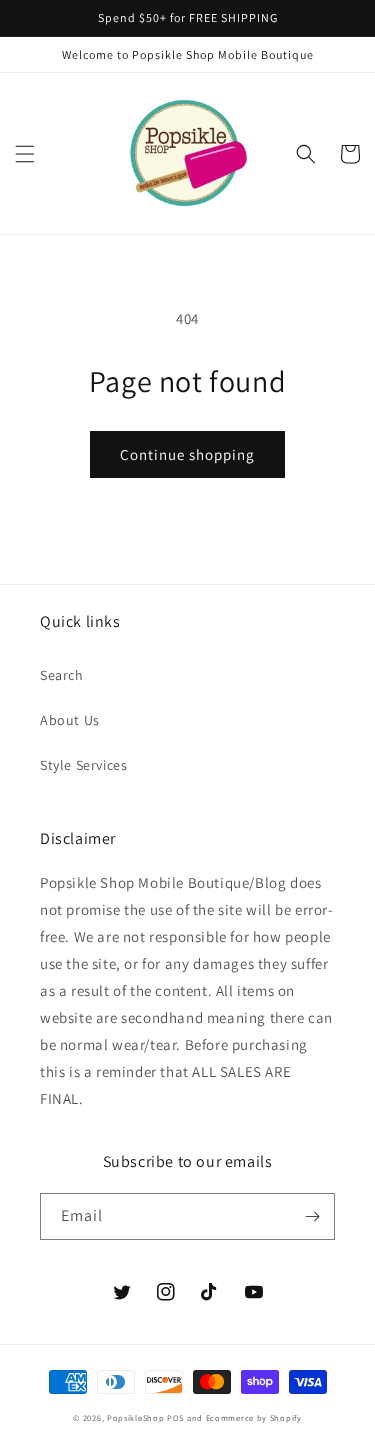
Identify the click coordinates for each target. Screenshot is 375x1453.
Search (62, 675)
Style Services (83, 765)
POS (175, 1417)
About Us (70, 720)
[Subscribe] (312, 1216)
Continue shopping (187, 454)
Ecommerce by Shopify (254, 1417)
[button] (25, 154)
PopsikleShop (135, 1417)
